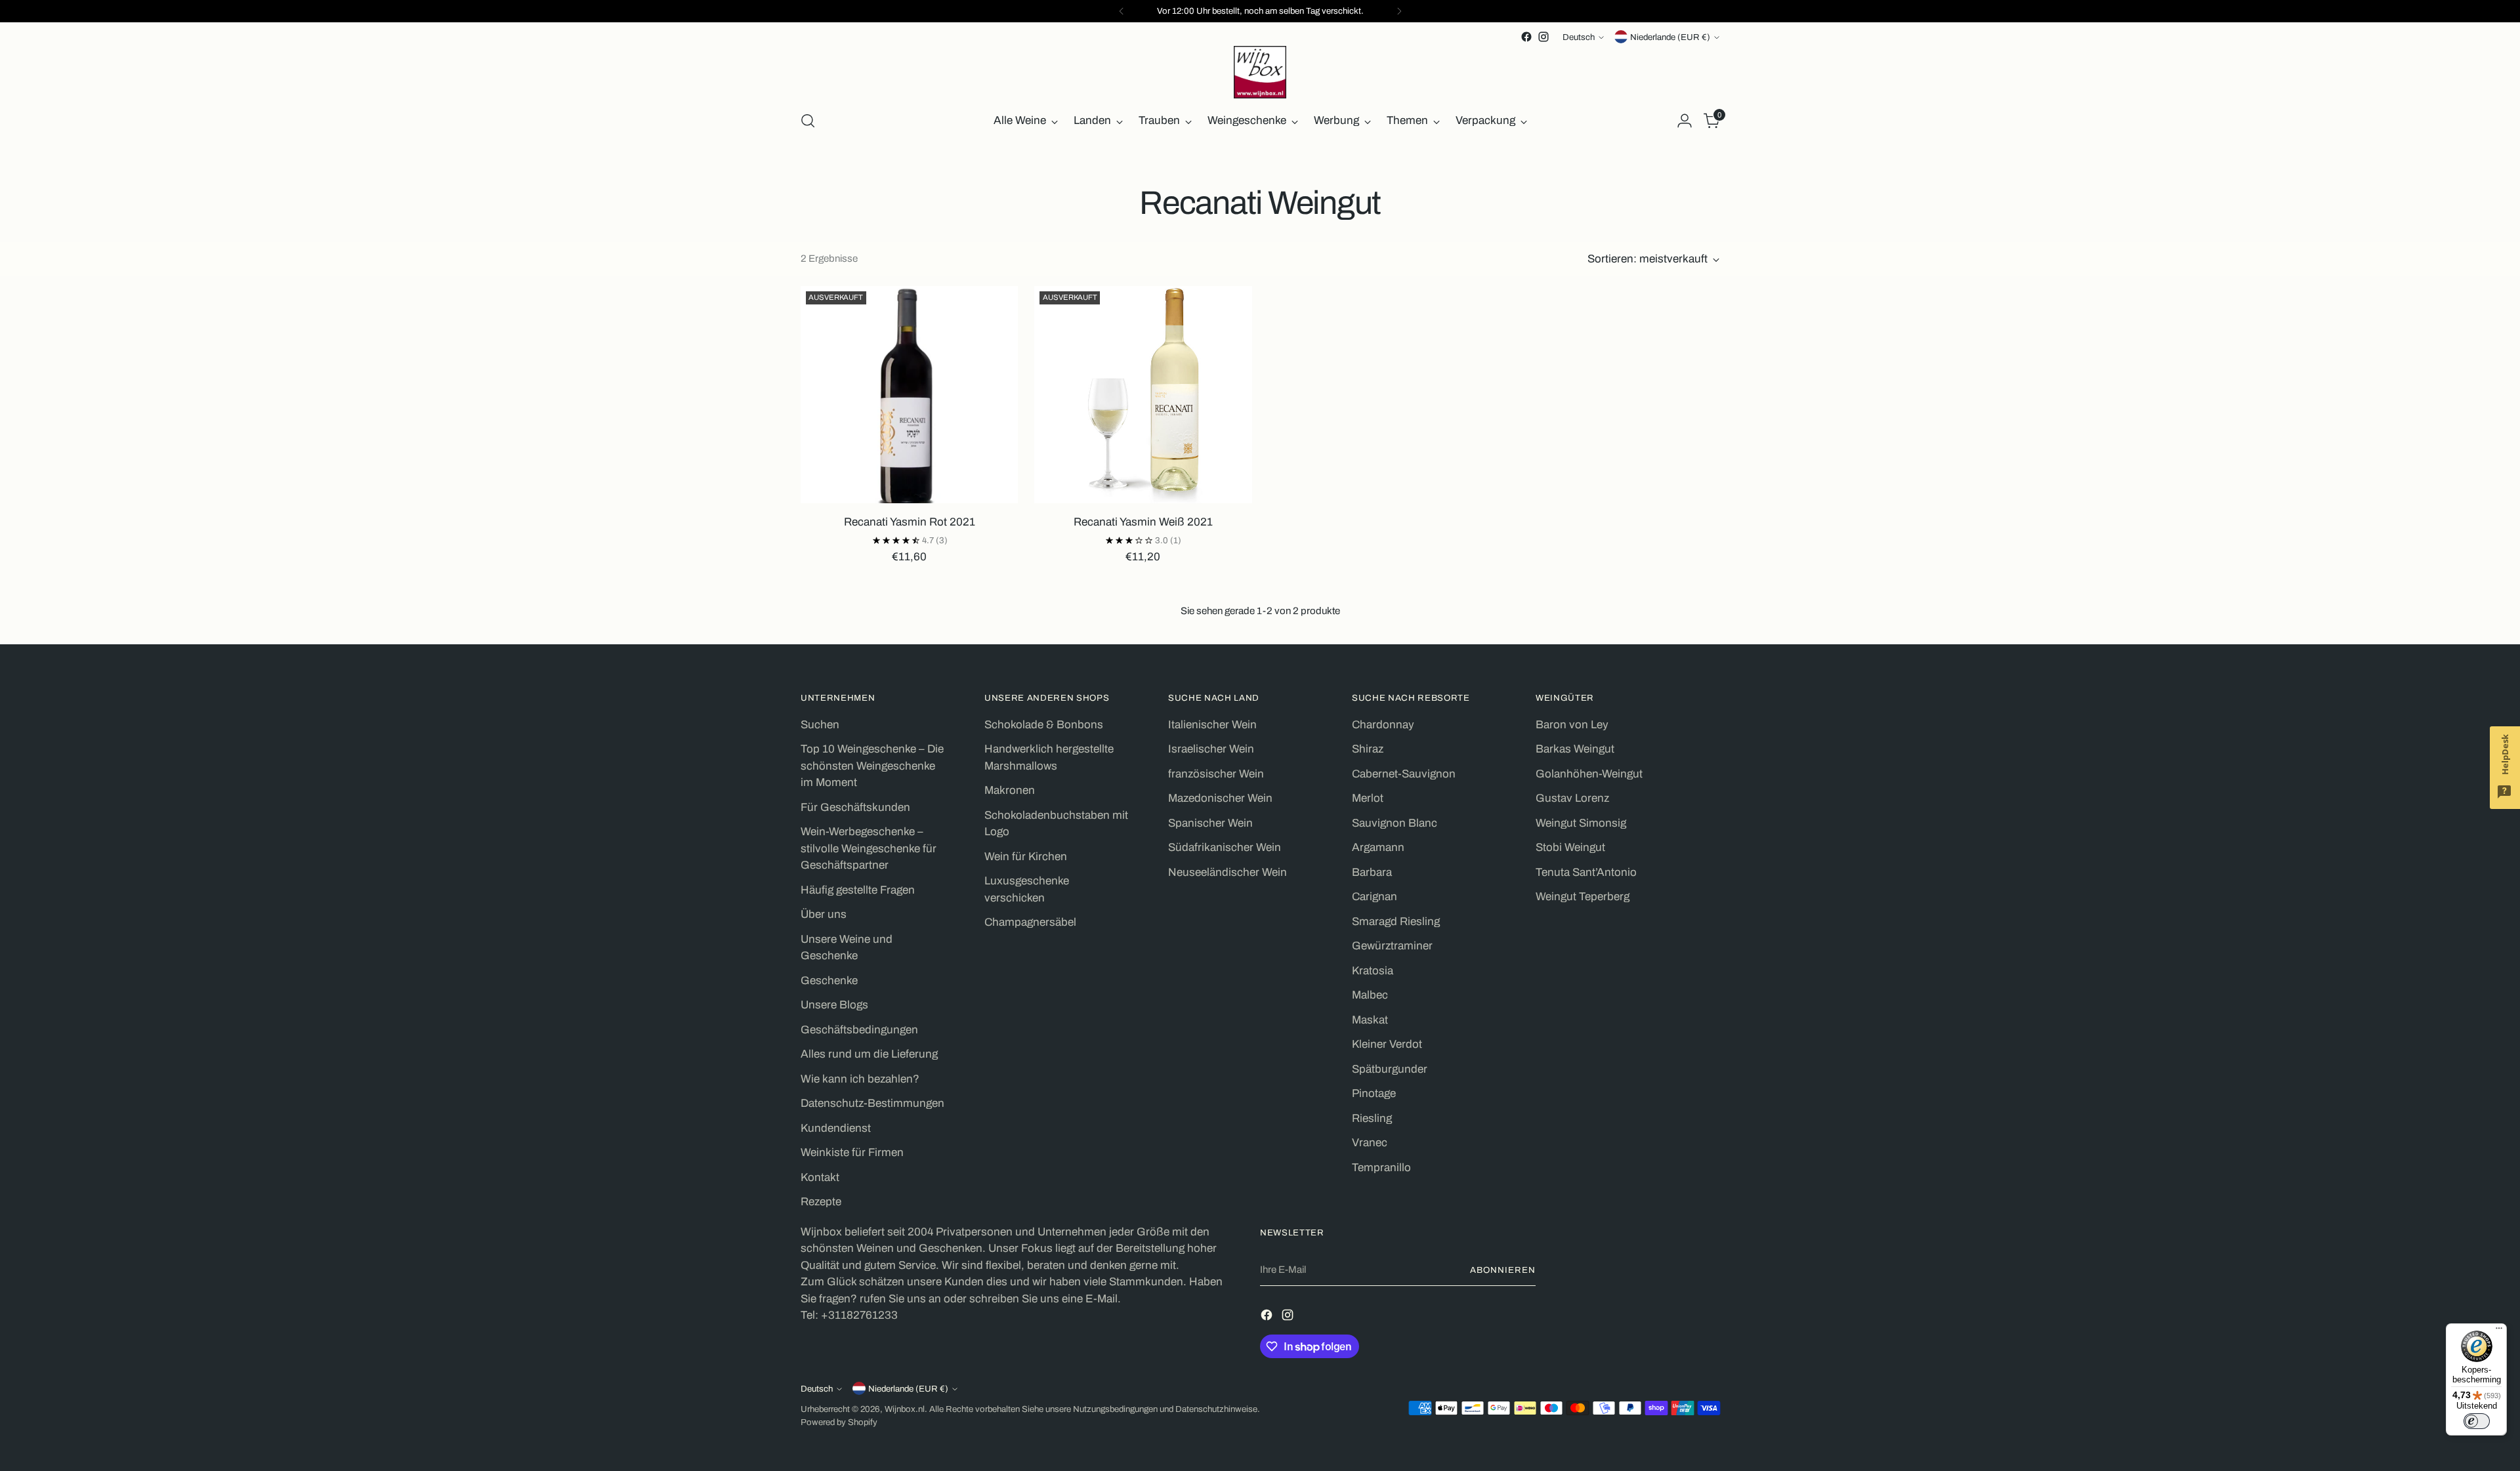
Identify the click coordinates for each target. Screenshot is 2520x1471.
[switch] (2477, 1421)
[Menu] (2499, 1331)
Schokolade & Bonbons (1044, 725)
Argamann (1378, 847)
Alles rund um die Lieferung (869, 1054)
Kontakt (820, 1177)
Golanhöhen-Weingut (1589, 774)
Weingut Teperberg (1583, 897)
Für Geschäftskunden (855, 807)
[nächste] (1399, 11)
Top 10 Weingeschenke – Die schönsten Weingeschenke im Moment (872, 766)
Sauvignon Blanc (1395, 823)
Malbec (1370, 995)
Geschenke (829, 981)
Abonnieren (1503, 1270)
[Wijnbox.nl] (1260, 72)
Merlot (1368, 798)
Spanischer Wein (1210, 823)
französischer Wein (1216, 774)
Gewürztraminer (1392, 946)
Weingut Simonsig (1581, 823)
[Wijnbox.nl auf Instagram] (1543, 37)
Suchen (820, 725)
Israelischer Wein (1211, 749)
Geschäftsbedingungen (859, 1030)
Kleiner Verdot (1387, 1044)
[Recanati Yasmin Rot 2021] (909, 395)
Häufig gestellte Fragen (858, 890)
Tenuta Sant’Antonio (1586, 872)
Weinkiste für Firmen (852, 1152)
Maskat (1370, 1020)
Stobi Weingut (1570, 847)
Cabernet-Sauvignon (1404, 774)
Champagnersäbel (1030, 922)
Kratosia (1373, 971)
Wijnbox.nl (905, 1409)
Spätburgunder (1390, 1069)
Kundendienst (836, 1128)
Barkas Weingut (1575, 749)
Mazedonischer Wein (1220, 798)
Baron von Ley (1572, 725)
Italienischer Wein (1212, 725)
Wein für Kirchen (1026, 857)
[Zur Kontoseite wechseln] (1685, 121)
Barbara (1372, 872)
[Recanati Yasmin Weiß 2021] (1143, 395)
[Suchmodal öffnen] (808, 121)
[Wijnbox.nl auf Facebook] (1526, 37)
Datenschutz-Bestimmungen (872, 1103)
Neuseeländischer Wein (1228, 872)
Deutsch (1579, 37)
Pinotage (1374, 1093)
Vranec (1370, 1143)
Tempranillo (1381, 1168)
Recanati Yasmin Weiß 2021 (1143, 522)
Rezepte (821, 1202)
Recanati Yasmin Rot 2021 (910, 522)
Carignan (1375, 897)
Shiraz (1368, 749)
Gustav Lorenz (1572, 798)
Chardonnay (1383, 725)
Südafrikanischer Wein (1225, 847)
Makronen (1010, 790)
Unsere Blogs (834, 1005)
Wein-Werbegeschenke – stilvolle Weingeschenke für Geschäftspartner (869, 848)
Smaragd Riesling (1396, 922)
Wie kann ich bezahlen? (860, 1079)
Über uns (824, 914)
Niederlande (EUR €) (1670, 37)
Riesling (1372, 1118)
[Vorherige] (1122, 11)
